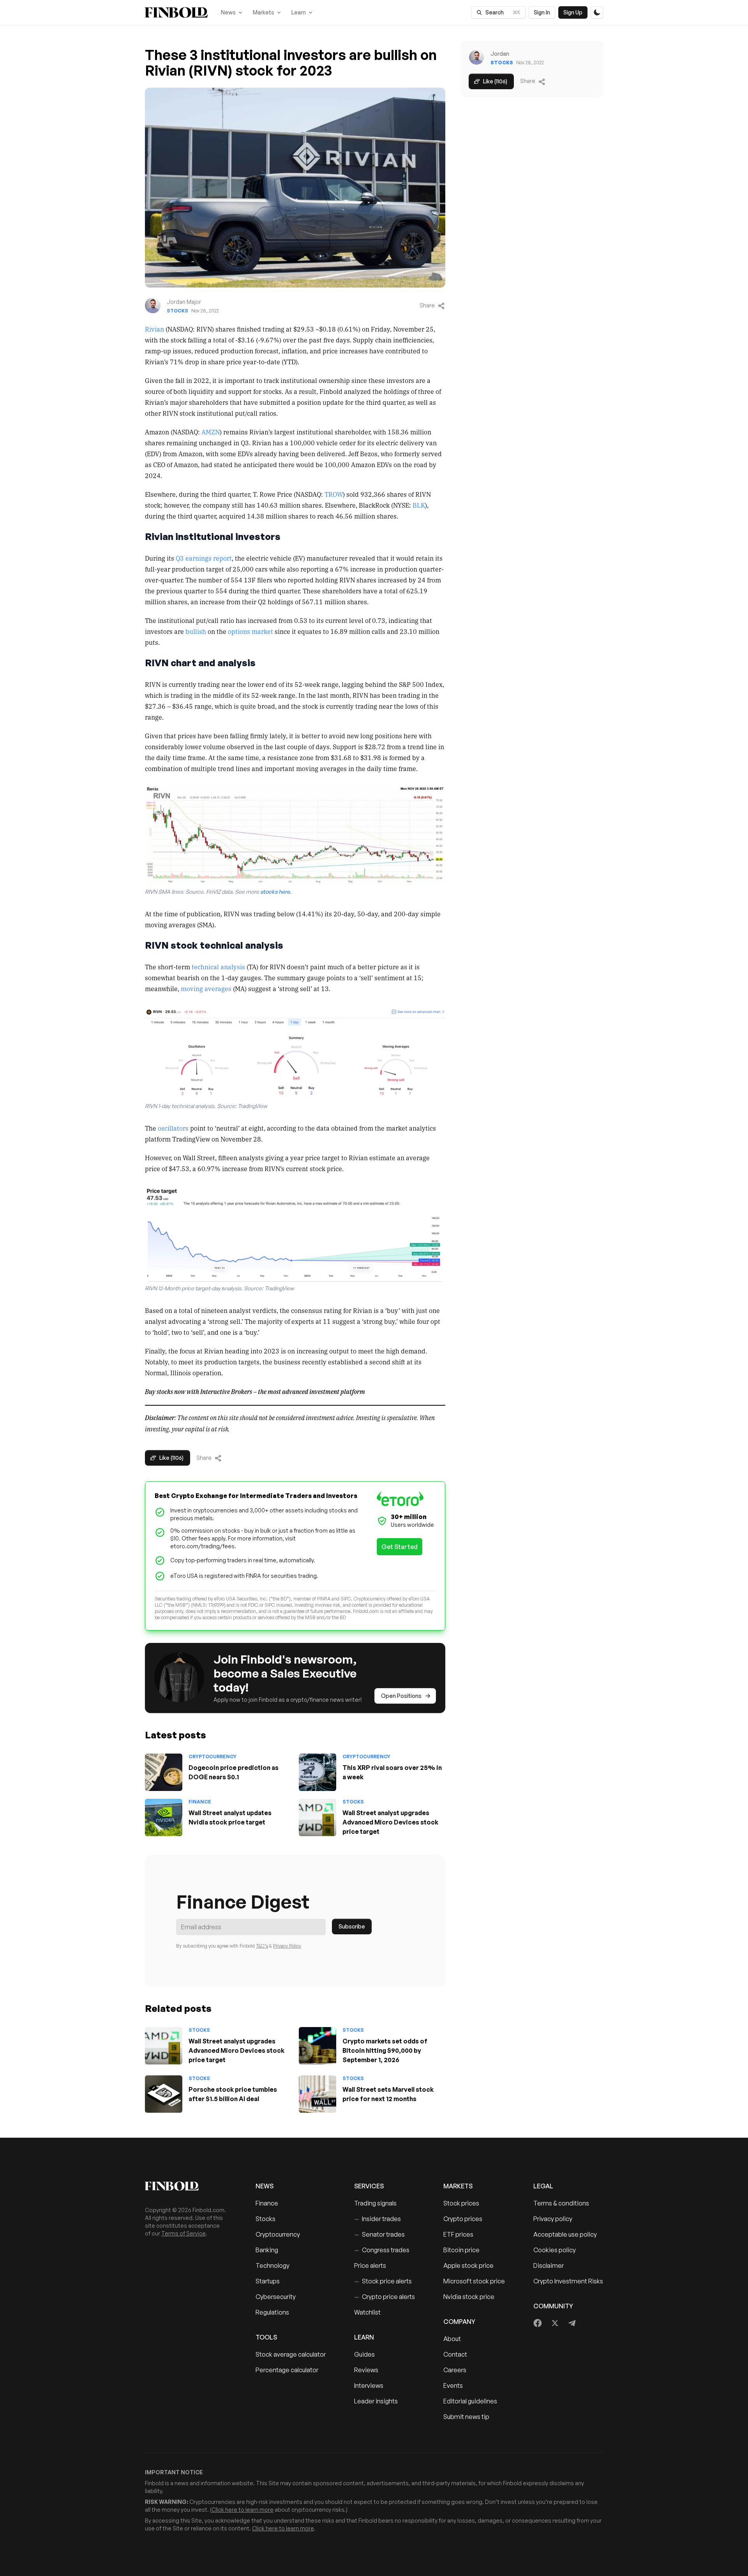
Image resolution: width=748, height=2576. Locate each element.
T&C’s (262, 1946)
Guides (364, 2354)
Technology (273, 2265)
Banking (267, 2250)
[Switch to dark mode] (597, 12)
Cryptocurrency (213, 1756)
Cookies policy (555, 2250)
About (452, 2339)
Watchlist (367, 2312)
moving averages (206, 988)
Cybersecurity (276, 2297)
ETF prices (458, 2234)
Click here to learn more (243, 2510)
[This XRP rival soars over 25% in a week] (318, 1772)
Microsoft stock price (474, 2281)
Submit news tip (466, 2417)
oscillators (173, 1128)
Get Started (400, 1547)
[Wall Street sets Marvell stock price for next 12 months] (318, 2094)
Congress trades (382, 2250)
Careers (455, 2370)
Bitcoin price (461, 2250)
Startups (268, 2281)
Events (453, 2385)
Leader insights (376, 2401)
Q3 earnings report (204, 558)
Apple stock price (468, 2265)
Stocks (177, 311)
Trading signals (375, 2203)
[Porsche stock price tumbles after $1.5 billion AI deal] (164, 2094)
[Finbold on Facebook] (538, 2323)
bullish (196, 631)
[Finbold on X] (555, 2323)
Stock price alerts (383, 2281)
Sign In (542, 12)
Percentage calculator (287, 2370)
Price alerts (370, 2265)
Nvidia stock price (469, 2297)
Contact (455, 2354)
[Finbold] (176, 12)
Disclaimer (549, 2265)
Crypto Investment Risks (568, 2281)
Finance (200, 1802)
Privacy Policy (287, 1946)
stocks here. (276, 892)
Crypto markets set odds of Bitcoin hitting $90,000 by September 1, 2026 (385, 2050)
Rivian (154, 329)
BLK (419, 505)
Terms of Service (183, 2233)
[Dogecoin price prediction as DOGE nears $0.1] (164, 1772)
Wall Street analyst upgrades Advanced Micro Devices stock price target (390, 1822)
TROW (334, 494)
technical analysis (218, 967)
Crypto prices (463, 2219)
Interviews (369, 2385)
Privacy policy (553, 2219)
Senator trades (379, 2234)
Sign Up (573, 12)
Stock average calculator (291, 2354)
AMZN (211, 432)
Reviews (366, 2370)
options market (251, 631)
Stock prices (461, 2203)
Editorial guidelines (470, 2401)
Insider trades (378, 2219)
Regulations (272, 2312)
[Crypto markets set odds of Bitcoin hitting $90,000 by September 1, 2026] (318, 2046)
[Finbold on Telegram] (572, 2323)
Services (369, 2186)
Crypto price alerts (385, 2297)
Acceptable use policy (565, 2234)
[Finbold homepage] (188, 2186)
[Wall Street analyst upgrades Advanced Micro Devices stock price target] (318, 1817)
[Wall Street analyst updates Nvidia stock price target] (164, 1817)
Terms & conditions (561, 2203)
